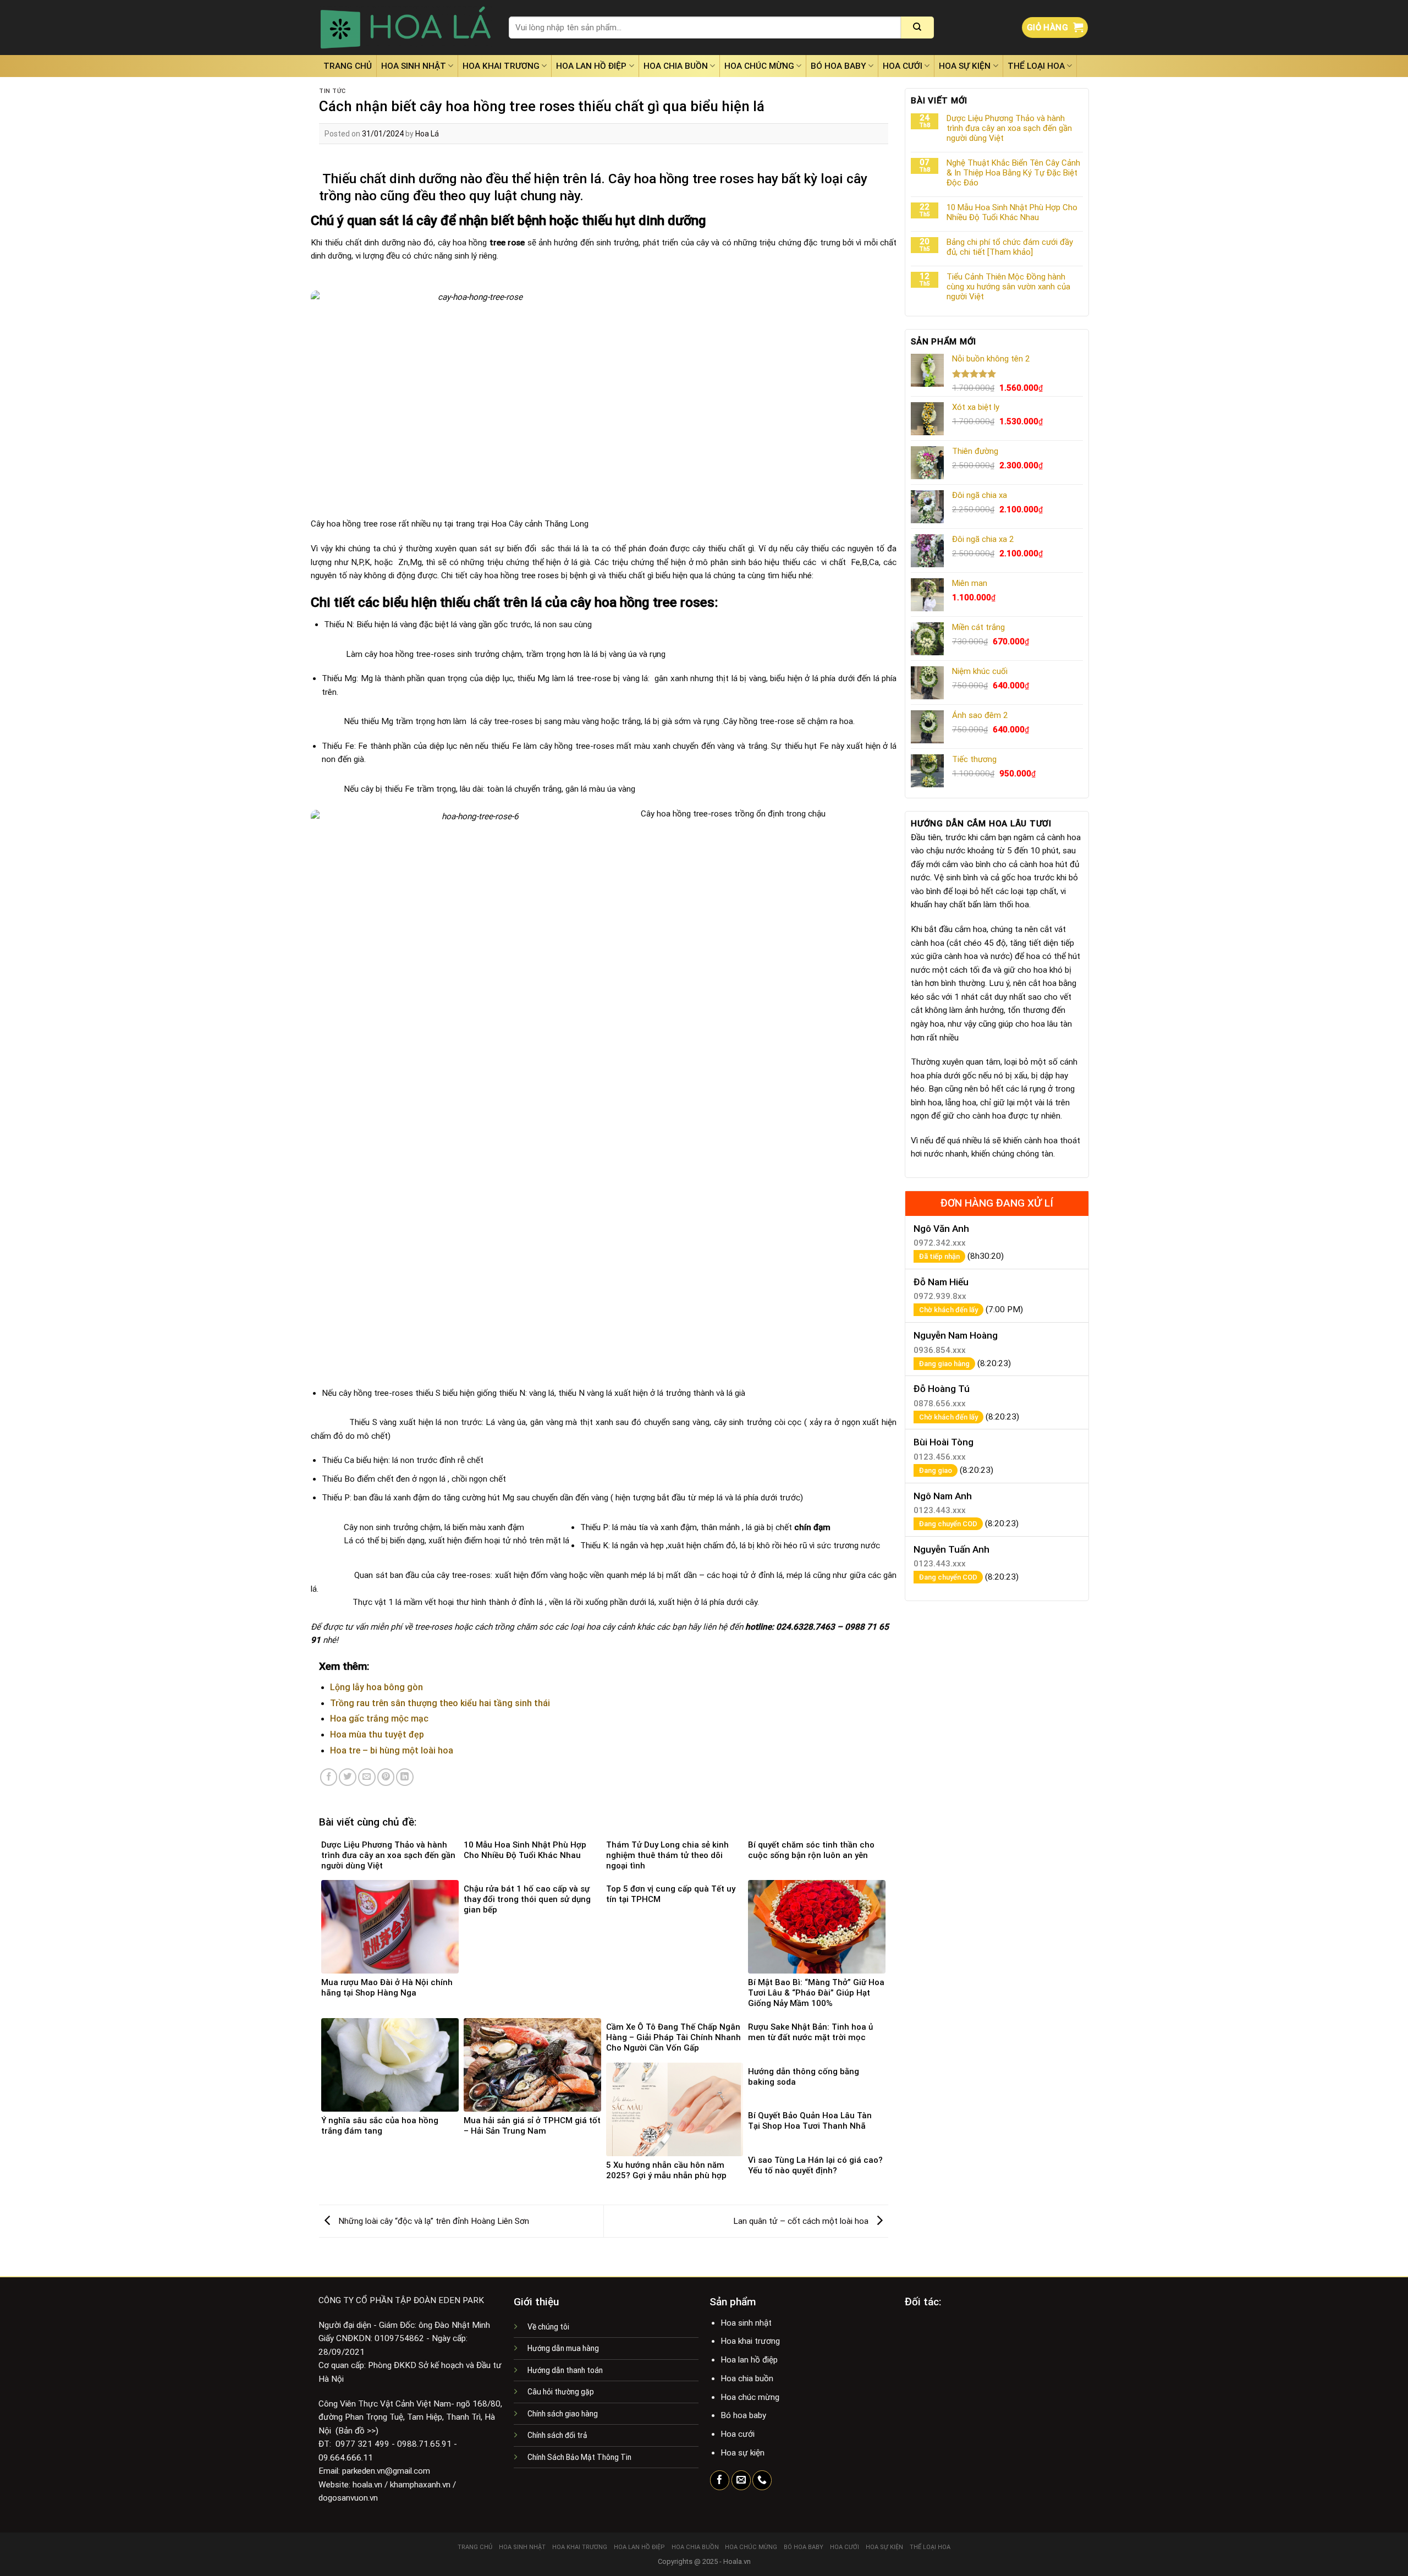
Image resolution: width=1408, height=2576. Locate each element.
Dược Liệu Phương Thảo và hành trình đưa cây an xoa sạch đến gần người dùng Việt (1009, 128)
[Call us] (762, 2480)
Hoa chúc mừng (759, 66)
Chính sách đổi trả (557, 2435)
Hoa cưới (903, 66)
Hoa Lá (427, 134)
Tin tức (332, 91)
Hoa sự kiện (965, 66)
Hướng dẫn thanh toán (565, 2370)
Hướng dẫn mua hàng (563, 2348)
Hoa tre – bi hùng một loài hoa (392, 1750)
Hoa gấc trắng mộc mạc (379, 1719)
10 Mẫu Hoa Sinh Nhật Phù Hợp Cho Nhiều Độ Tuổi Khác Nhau (1012, 212)
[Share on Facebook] (329, 1777)
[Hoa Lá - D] (406, 28)
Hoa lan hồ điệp (591, 66)
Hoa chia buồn (676, 66)
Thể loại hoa (1036, 66)
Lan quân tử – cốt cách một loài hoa (802, 2221)
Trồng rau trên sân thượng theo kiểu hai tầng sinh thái (440, 1703)
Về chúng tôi (548, 2327)
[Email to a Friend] (367, 1777)
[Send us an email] (741, 2480)
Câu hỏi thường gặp (561, 2392)
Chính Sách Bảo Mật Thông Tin (579, 2457)
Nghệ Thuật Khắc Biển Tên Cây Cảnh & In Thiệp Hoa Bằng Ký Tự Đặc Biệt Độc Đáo (1013, 173)
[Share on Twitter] (348, 1777)
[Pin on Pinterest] (386, 1777)
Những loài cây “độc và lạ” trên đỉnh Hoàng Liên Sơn (433, 2221)
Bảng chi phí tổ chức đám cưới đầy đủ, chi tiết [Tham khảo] (1010, 247)
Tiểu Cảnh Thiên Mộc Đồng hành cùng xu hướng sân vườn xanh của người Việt (1008, 287)
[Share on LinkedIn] (405, 1777)
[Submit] (917, 28)
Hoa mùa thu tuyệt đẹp (377, 1734)
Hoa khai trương (501, 66)
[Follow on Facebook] (720, 2480)
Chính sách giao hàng (563, 2414)
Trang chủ (348, 66)
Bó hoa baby (838, 66)
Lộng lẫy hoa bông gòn (376, 1687)
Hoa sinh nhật (414, 66)
